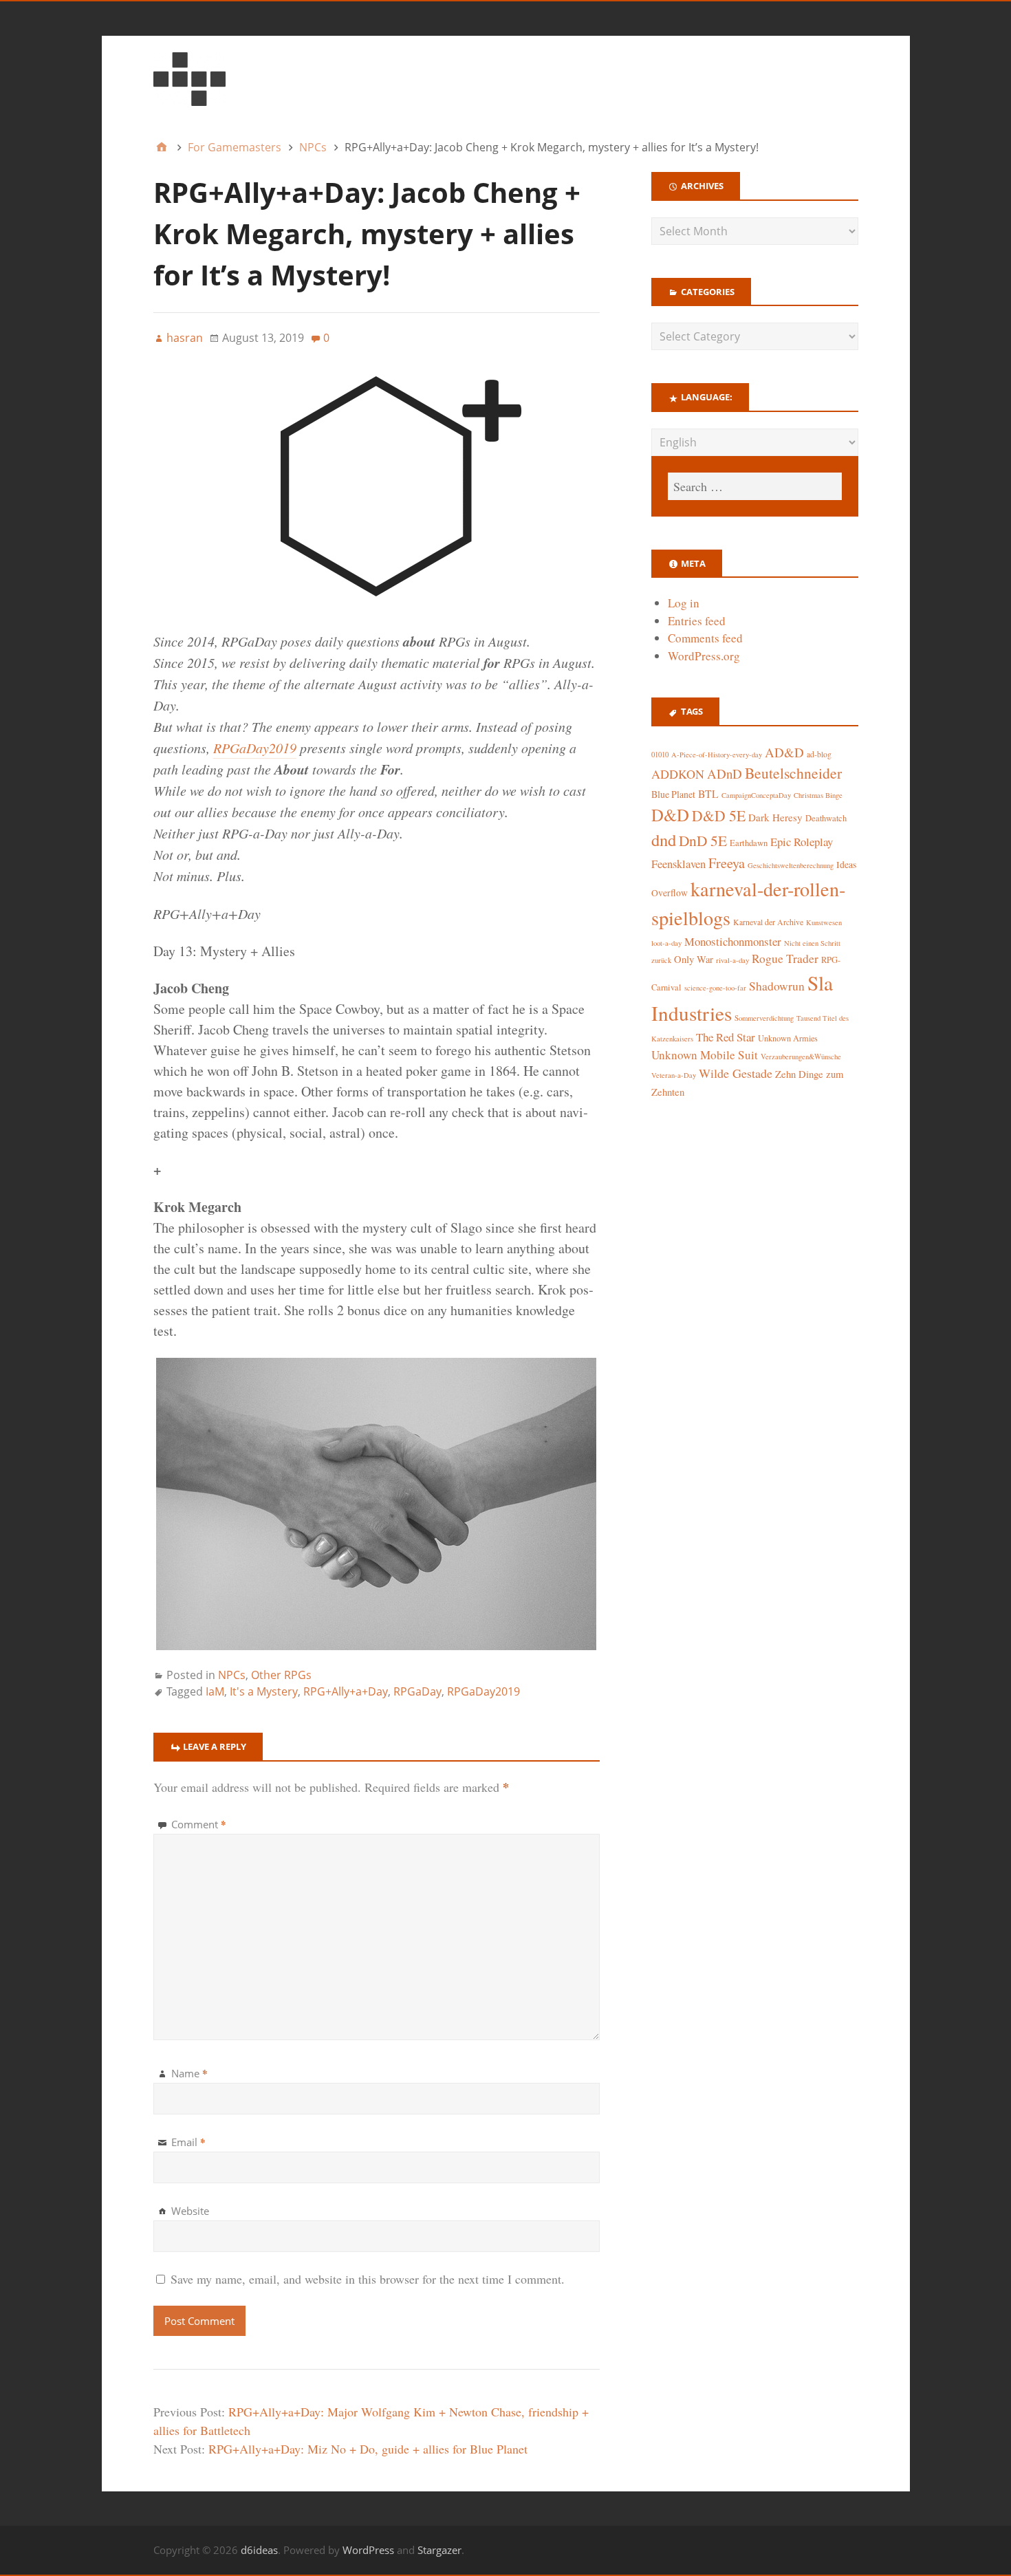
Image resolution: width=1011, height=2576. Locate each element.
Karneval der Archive (768, 922)
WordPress (368, 2550)
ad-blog (819, 754)
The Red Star (726, 1037)
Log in (684, 603)
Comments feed (705, 638)
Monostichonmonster (733, 941)
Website (190, 2211)
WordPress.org (704, 656)
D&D (670, 815)
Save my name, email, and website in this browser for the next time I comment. (368, 2279)
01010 (660, 755)
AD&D (784, 752)
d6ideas (259, 2550)
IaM (215, 1691)
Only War (694, 959)
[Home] (162, 147)
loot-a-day (666, 943)
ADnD (725, 773)
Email (188, 2142)
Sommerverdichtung (764, 1018)
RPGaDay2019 (255, 748)
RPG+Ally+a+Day (346, 1691)
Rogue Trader (785, 959)
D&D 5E (719, 815)
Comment (199, 1824)
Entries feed (697, 621)
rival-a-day (732, 960)
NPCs (232, 1675)
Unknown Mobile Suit (705, 1055)
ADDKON (678, 774)
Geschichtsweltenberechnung (791, 865)
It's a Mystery (264, 1691)
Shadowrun (777, 986)
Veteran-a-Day (674, 1075)
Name (189, 2073)
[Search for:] (754, 486)
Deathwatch (826, 818)
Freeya (727, 863)
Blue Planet (673, 794)
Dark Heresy (775, 817)
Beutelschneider (793, 773)
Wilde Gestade (736, 1073)
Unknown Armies (788, 1038)
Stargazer (439, 2550)
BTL (708, 793)
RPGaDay (417, 1691)
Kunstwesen (824, 922)
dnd (664, 840)
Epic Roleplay (802, 842)
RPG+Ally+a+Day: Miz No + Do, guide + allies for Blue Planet (368, 2449)
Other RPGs (281, 1675)
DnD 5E (703, 840)
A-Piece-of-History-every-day (717, 755)
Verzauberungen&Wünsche (801, 1057)
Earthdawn (749, 843)
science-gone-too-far (715, 988)
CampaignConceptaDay (756, 795)
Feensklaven (678, 864)
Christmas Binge (818, 795)
